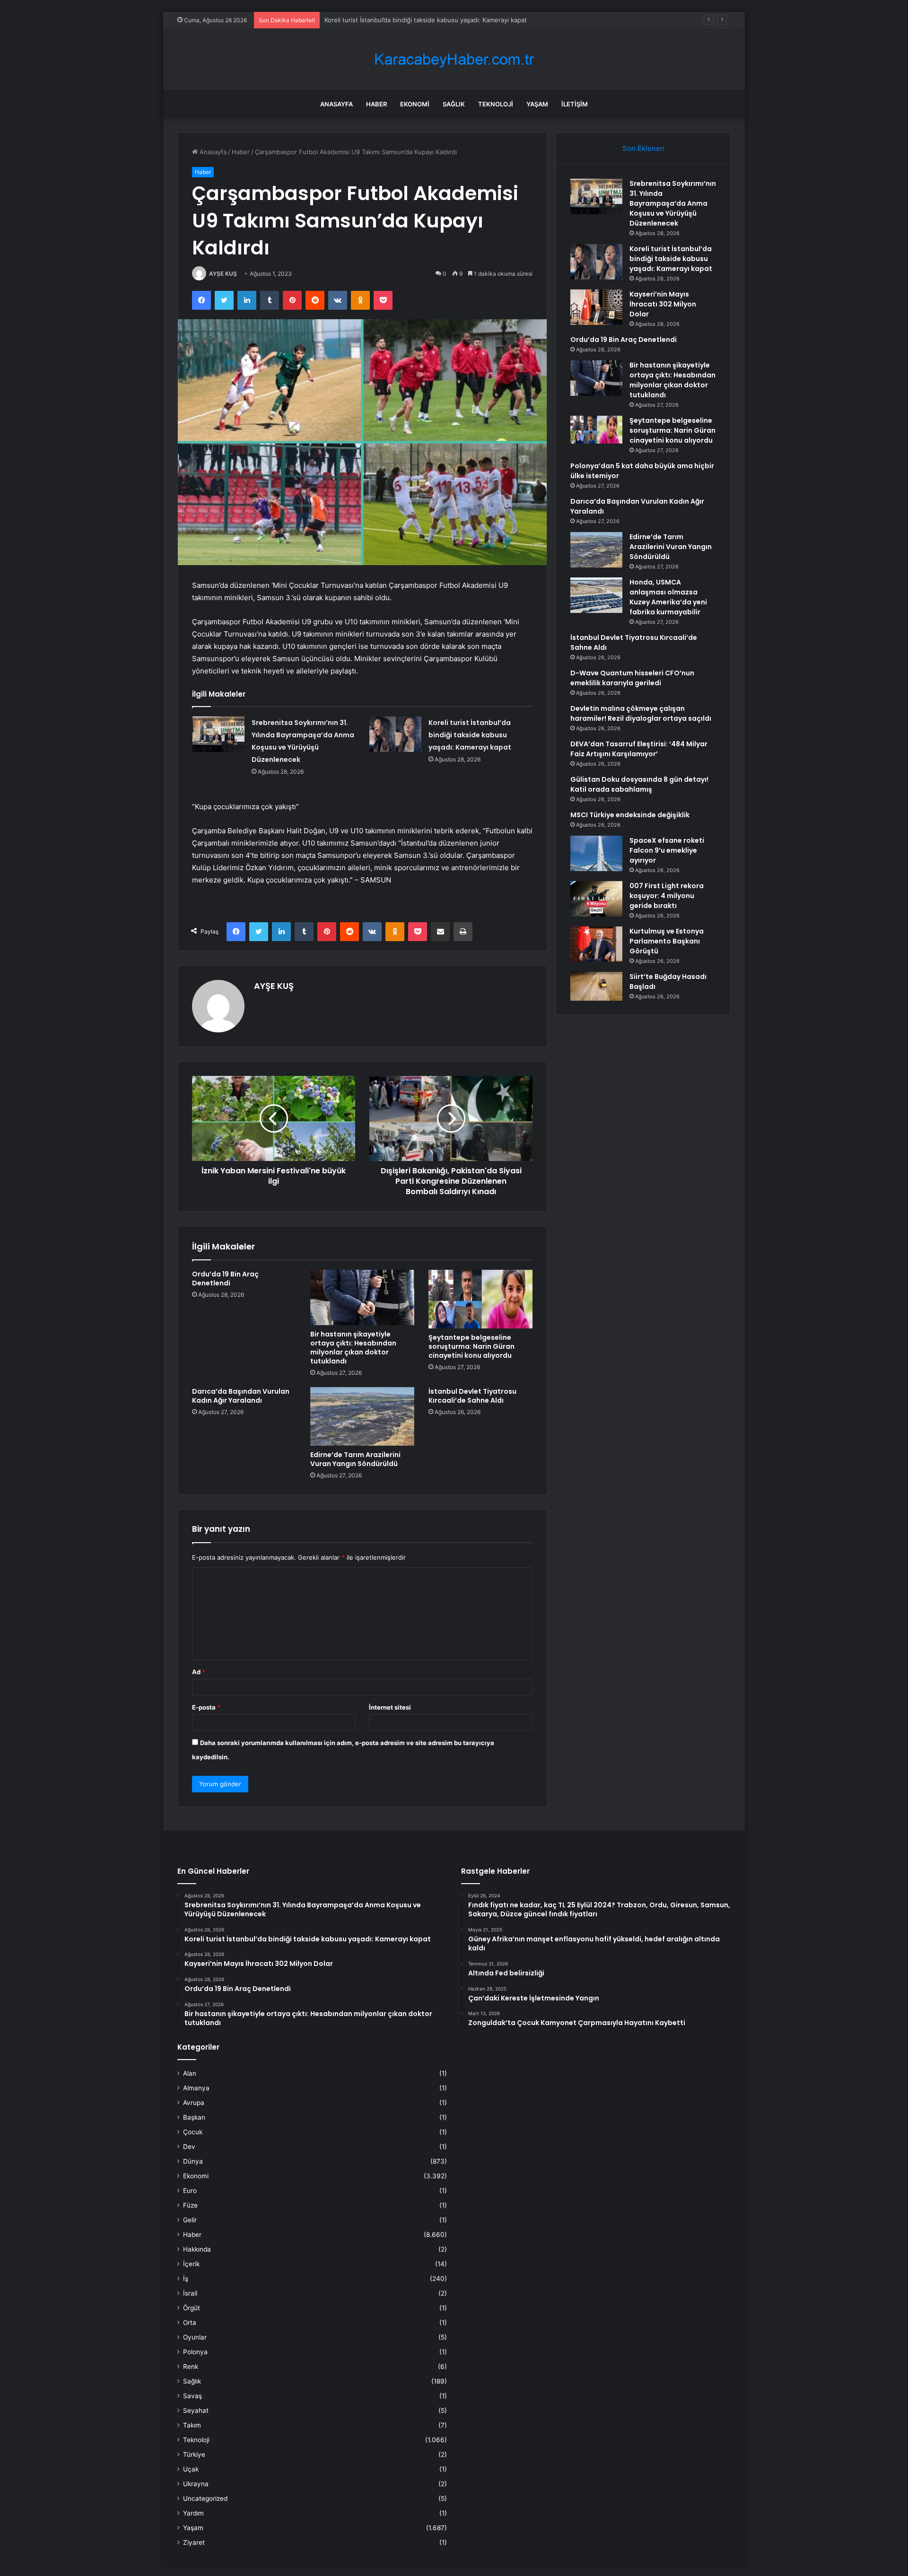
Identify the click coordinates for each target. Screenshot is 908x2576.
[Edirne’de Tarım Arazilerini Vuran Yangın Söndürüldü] (362, 1416)
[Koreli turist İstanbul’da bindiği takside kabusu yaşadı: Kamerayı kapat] (395, 734)
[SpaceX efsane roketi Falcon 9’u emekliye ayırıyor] (596, 853)
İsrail (190, 2293)
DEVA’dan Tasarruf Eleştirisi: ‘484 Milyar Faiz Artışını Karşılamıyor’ (639, 749)
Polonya (195, 2352)
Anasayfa (336, 104)
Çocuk (193, 2132)
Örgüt (192, 2308)
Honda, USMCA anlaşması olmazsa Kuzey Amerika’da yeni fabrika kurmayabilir (668, 597)
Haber (376, 104)
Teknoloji (496, 104)
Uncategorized (205, 2498)
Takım (192, 2425)
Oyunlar (195, 2337)
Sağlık (454, 104)
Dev (189, 2147)
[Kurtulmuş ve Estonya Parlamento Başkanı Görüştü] (596, 944)
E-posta (206, 1707)
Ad (199, 1672)
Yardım (193, 2513)
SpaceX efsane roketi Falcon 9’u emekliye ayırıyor (667, 850)
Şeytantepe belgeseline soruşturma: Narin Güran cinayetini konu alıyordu (471, 1346)
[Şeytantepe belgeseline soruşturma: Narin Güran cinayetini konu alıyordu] (480, 1299)
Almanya (196, 2088)
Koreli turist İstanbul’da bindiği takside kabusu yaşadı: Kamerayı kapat (470, 735)
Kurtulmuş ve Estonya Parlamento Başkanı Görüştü (667, 941)
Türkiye (194, 2454)
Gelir (190, 2220)
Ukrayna (196, 2484)
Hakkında (197, 2249)
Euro (190, 2191)
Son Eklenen (643, 148)
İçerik (191, 2264)
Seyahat (196, 2410)
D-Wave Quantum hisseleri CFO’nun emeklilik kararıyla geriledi (632, 678)
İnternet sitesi (390, 1707)
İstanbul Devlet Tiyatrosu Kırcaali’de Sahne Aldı (472, 1396)
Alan (190, 2073)
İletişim (575, 104)
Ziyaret (194, 2542)
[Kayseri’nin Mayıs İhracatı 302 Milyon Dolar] (596, 307)
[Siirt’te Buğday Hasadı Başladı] (596, 986)
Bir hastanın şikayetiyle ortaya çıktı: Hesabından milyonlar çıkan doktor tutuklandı (353, 1348)
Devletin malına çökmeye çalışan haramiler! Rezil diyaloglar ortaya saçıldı (641, 713)
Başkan (194, 2117)
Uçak (191, 2469)
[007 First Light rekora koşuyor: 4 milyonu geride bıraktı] (596, 899)
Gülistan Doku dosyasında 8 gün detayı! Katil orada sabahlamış (639, 784)
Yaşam (537, 104)
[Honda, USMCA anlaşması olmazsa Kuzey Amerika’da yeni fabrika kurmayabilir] (596, 595)
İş (186, 2279)
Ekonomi (415, 104)
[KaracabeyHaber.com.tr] (454, 59)
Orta (190, 2323)
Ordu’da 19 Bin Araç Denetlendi (225, 1279)
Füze (190, 2205)
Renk (191, 2366)
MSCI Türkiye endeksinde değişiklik (630, 815)
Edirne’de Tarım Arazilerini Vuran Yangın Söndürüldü (355, 1459)
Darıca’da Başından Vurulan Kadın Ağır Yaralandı (241, 1396)
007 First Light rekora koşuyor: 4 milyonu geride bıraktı (667, 896)
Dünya (193, 2161)
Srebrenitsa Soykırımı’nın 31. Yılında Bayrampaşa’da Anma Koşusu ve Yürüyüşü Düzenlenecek (673, 203)
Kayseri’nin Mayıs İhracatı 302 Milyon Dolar (663, 304)
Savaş (192, 2396)
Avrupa (194, 2103)
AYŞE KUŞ (223, 274)
